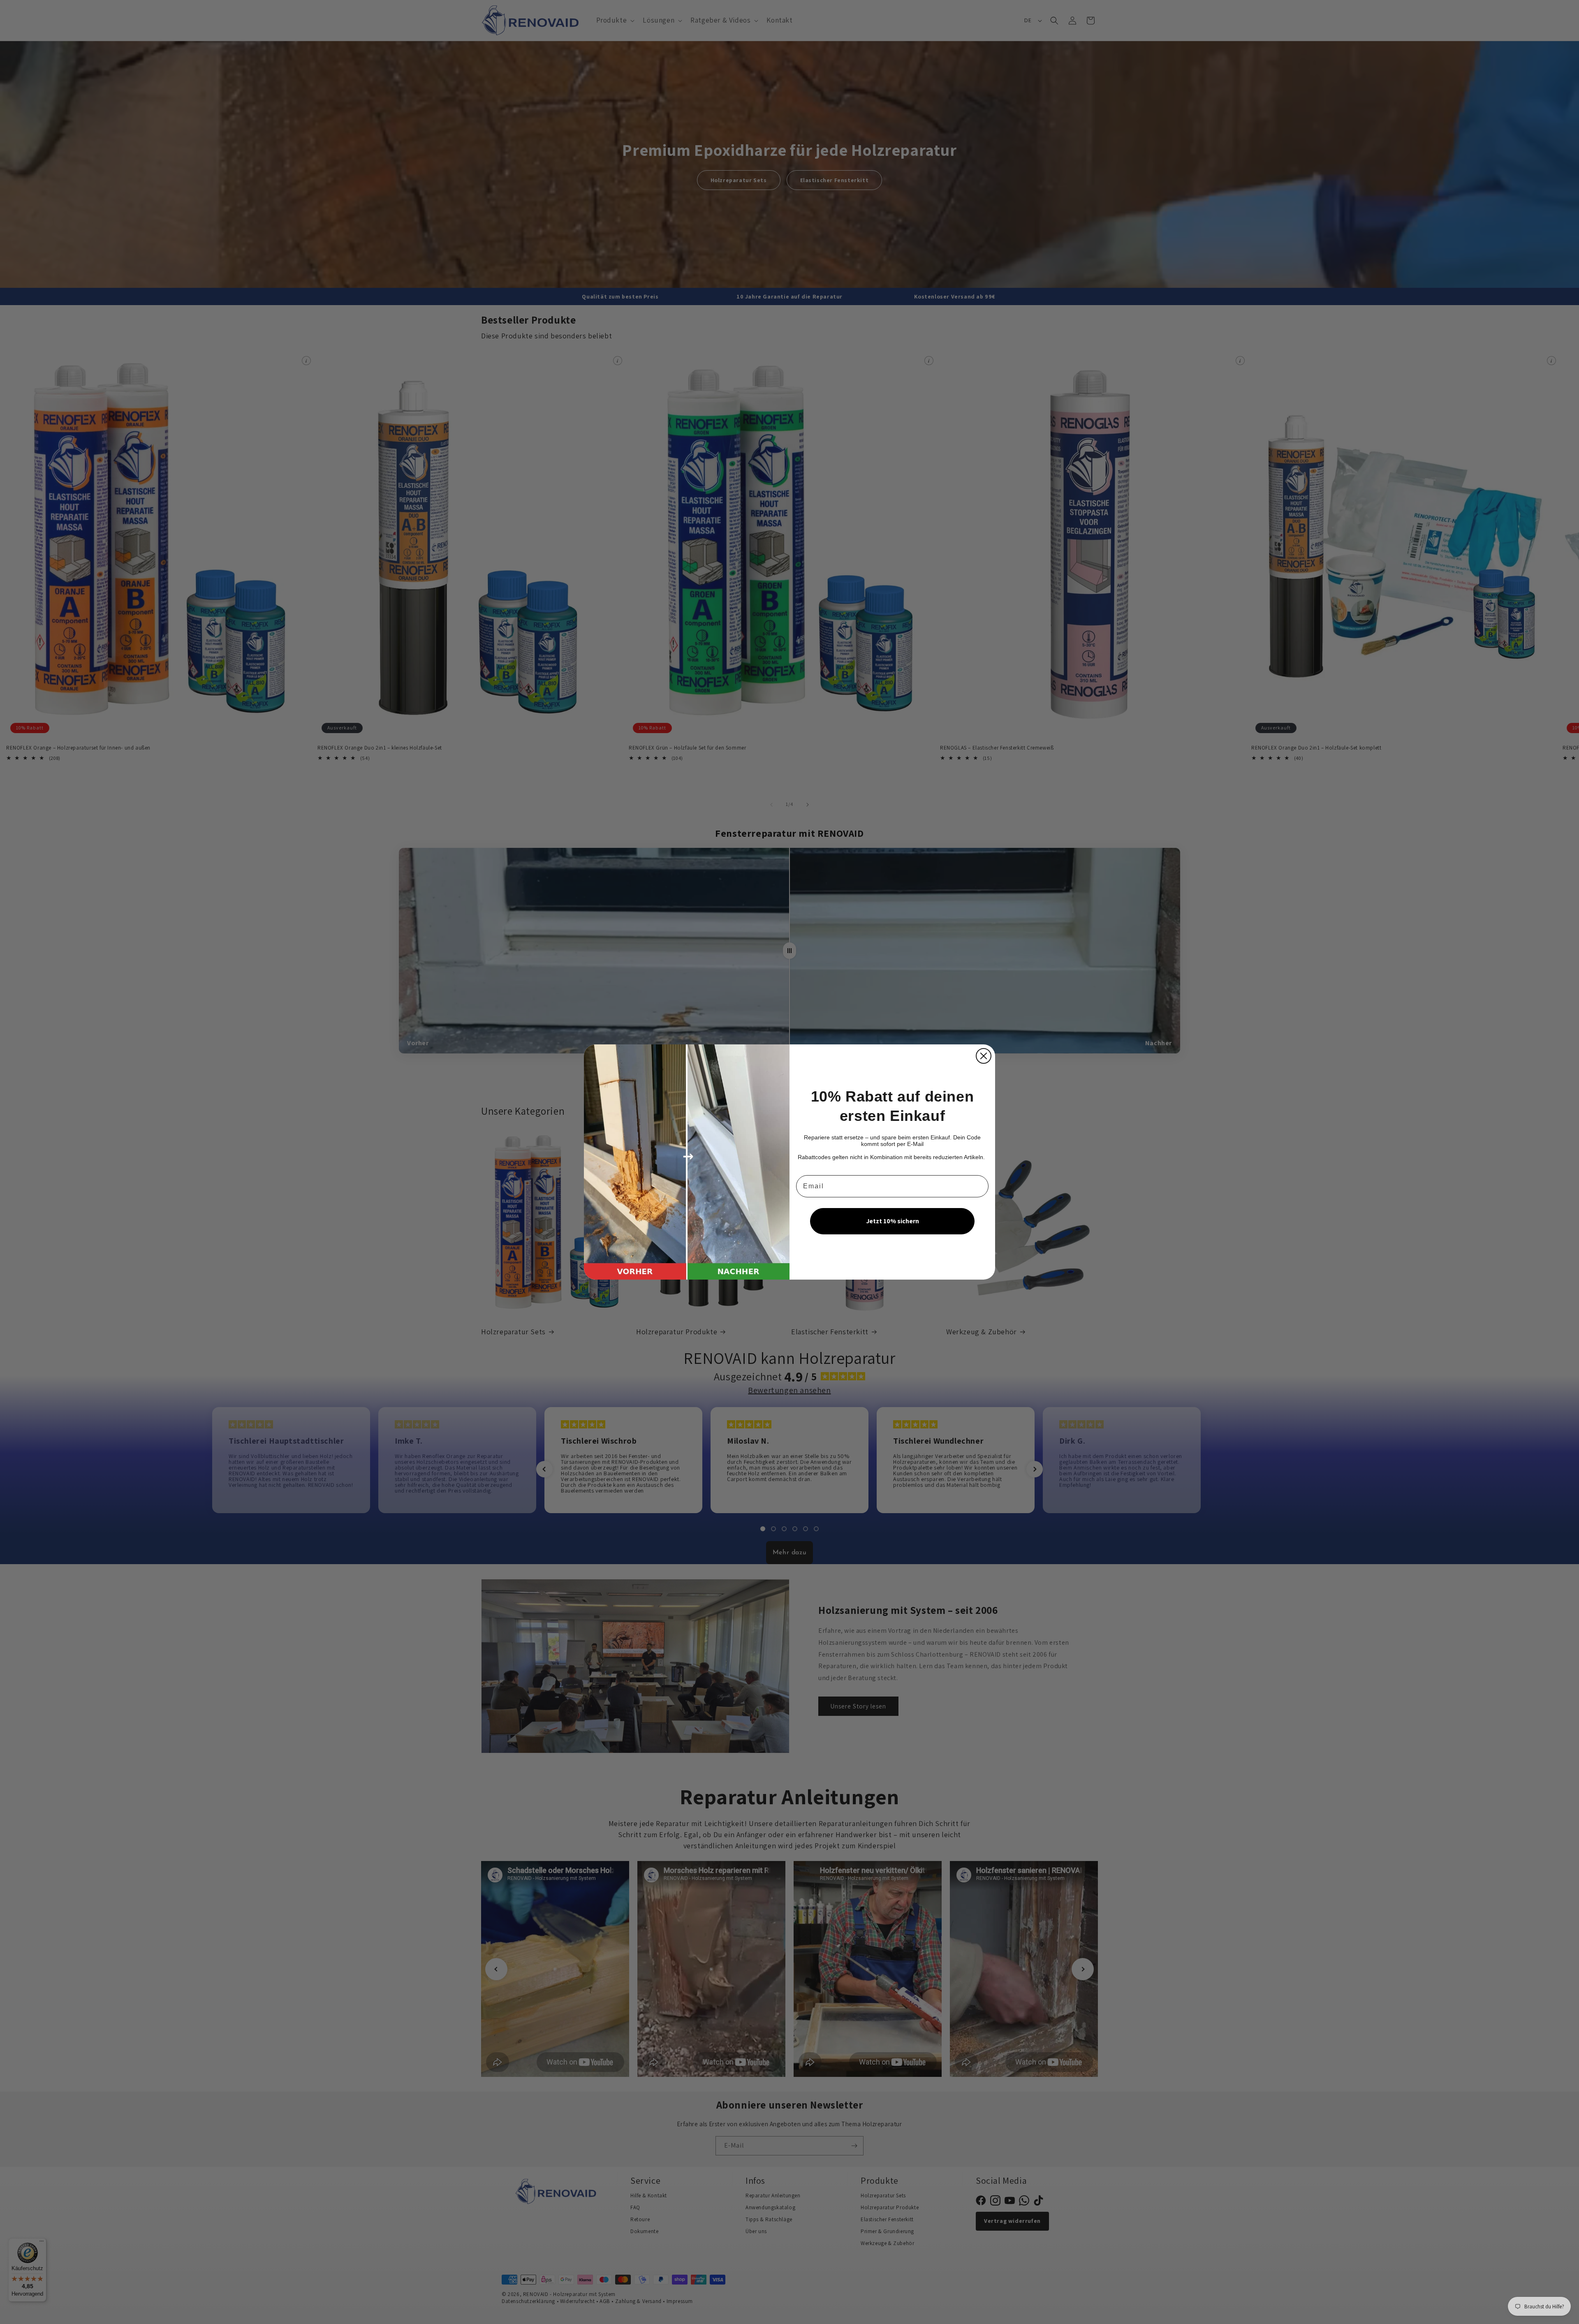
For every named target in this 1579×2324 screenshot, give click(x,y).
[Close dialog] (984, 1056)
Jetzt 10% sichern (893, 1221)
